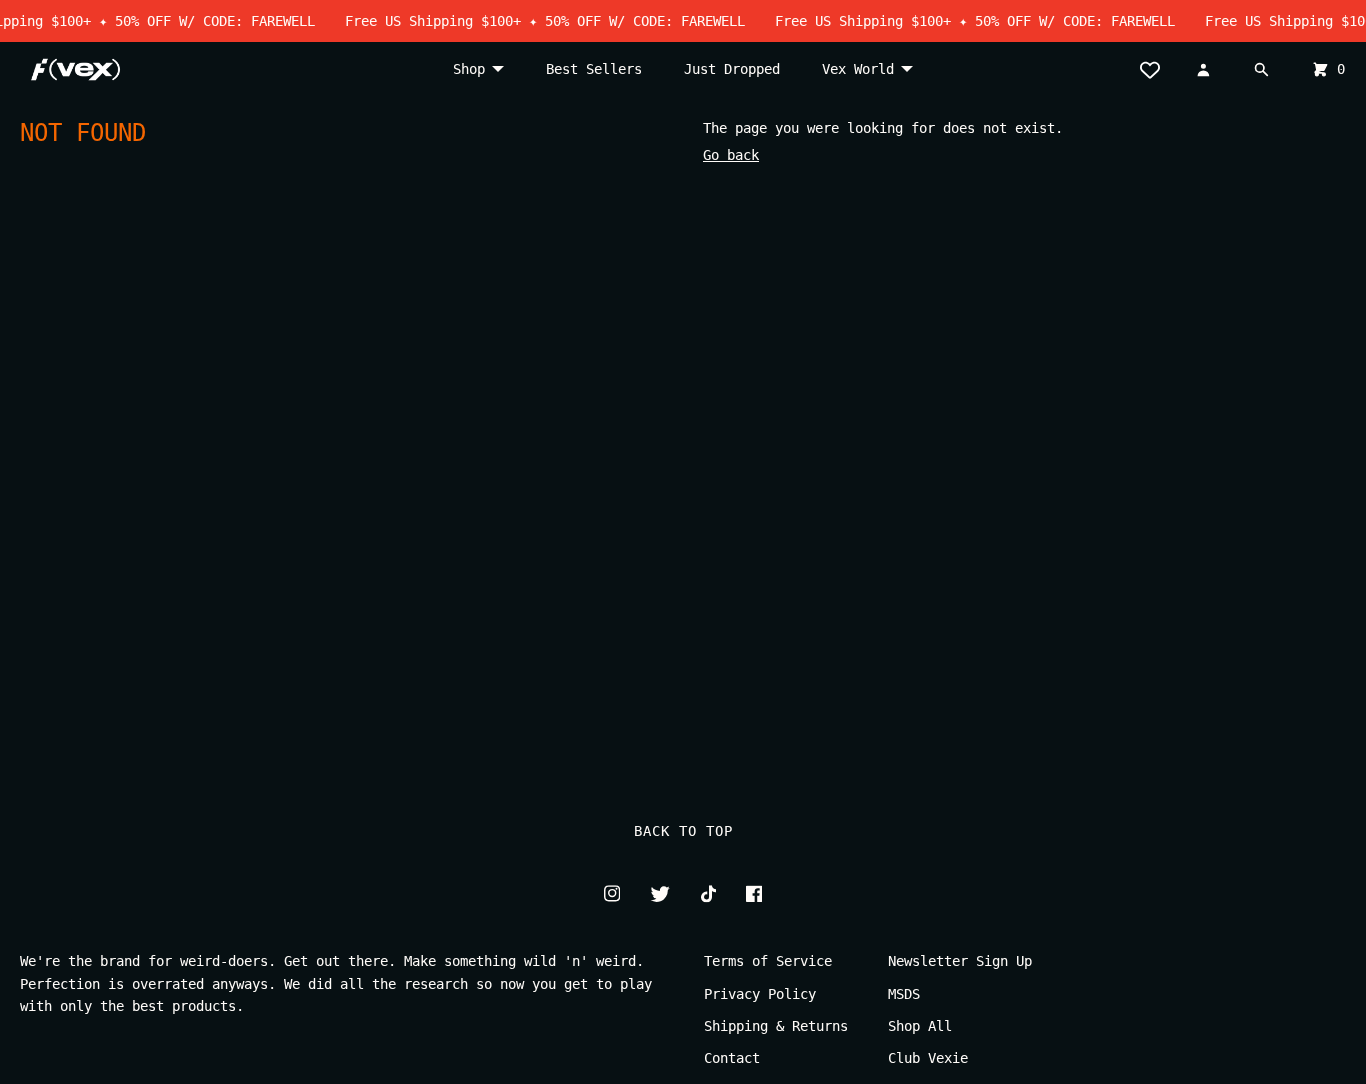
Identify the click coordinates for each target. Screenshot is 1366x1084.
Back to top (683, 831)
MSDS (904, 994)
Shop (469, 69)
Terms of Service (768, 961)
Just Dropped (732, 69)
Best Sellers (594, 69)
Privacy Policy (760, 994)
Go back (731, 155)
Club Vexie (928, 1058)
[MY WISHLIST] (1157, 69)
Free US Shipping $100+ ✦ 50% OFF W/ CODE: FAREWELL (537, 21)
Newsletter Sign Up (960, 961)
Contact (732, 1058)
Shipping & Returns (776, 1026)
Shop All (920, 1026)
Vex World (858, 69)
